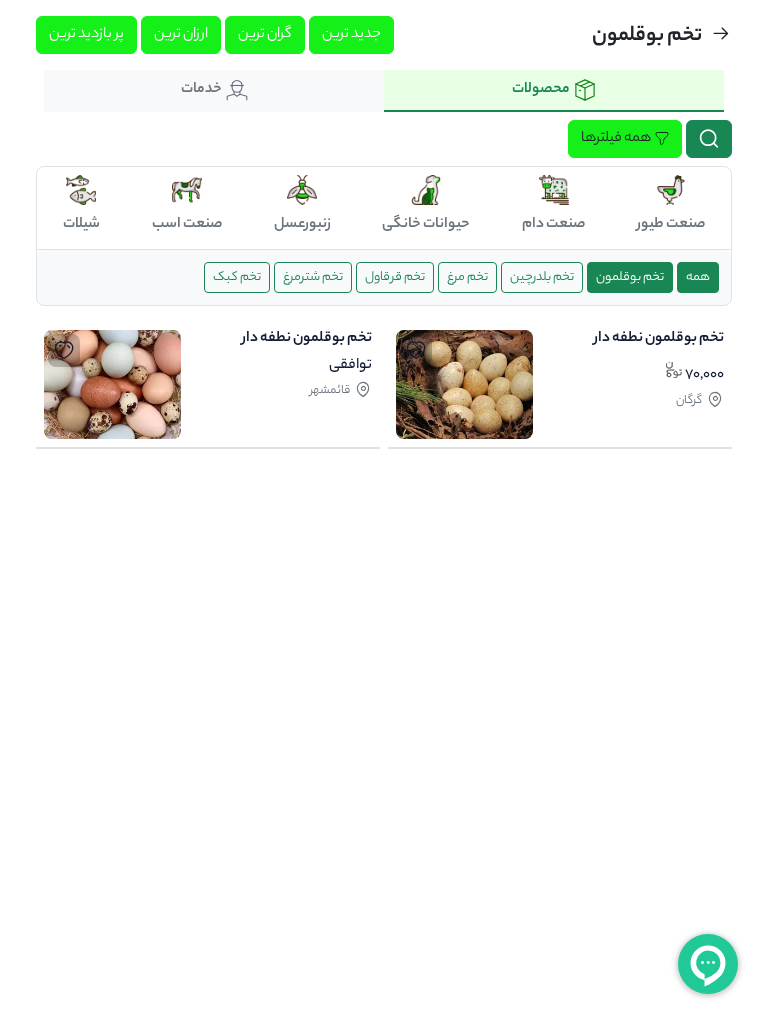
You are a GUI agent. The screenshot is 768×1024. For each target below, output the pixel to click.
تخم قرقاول (395, 277)
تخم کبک (237, 277)
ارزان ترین (181, 35)
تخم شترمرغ (313, 277)
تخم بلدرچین (542, 277)
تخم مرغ (467, 277)
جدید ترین (351, 35)
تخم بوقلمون (630, 277)
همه (698, 277)
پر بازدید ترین (86, 35)
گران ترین (265, 35)
